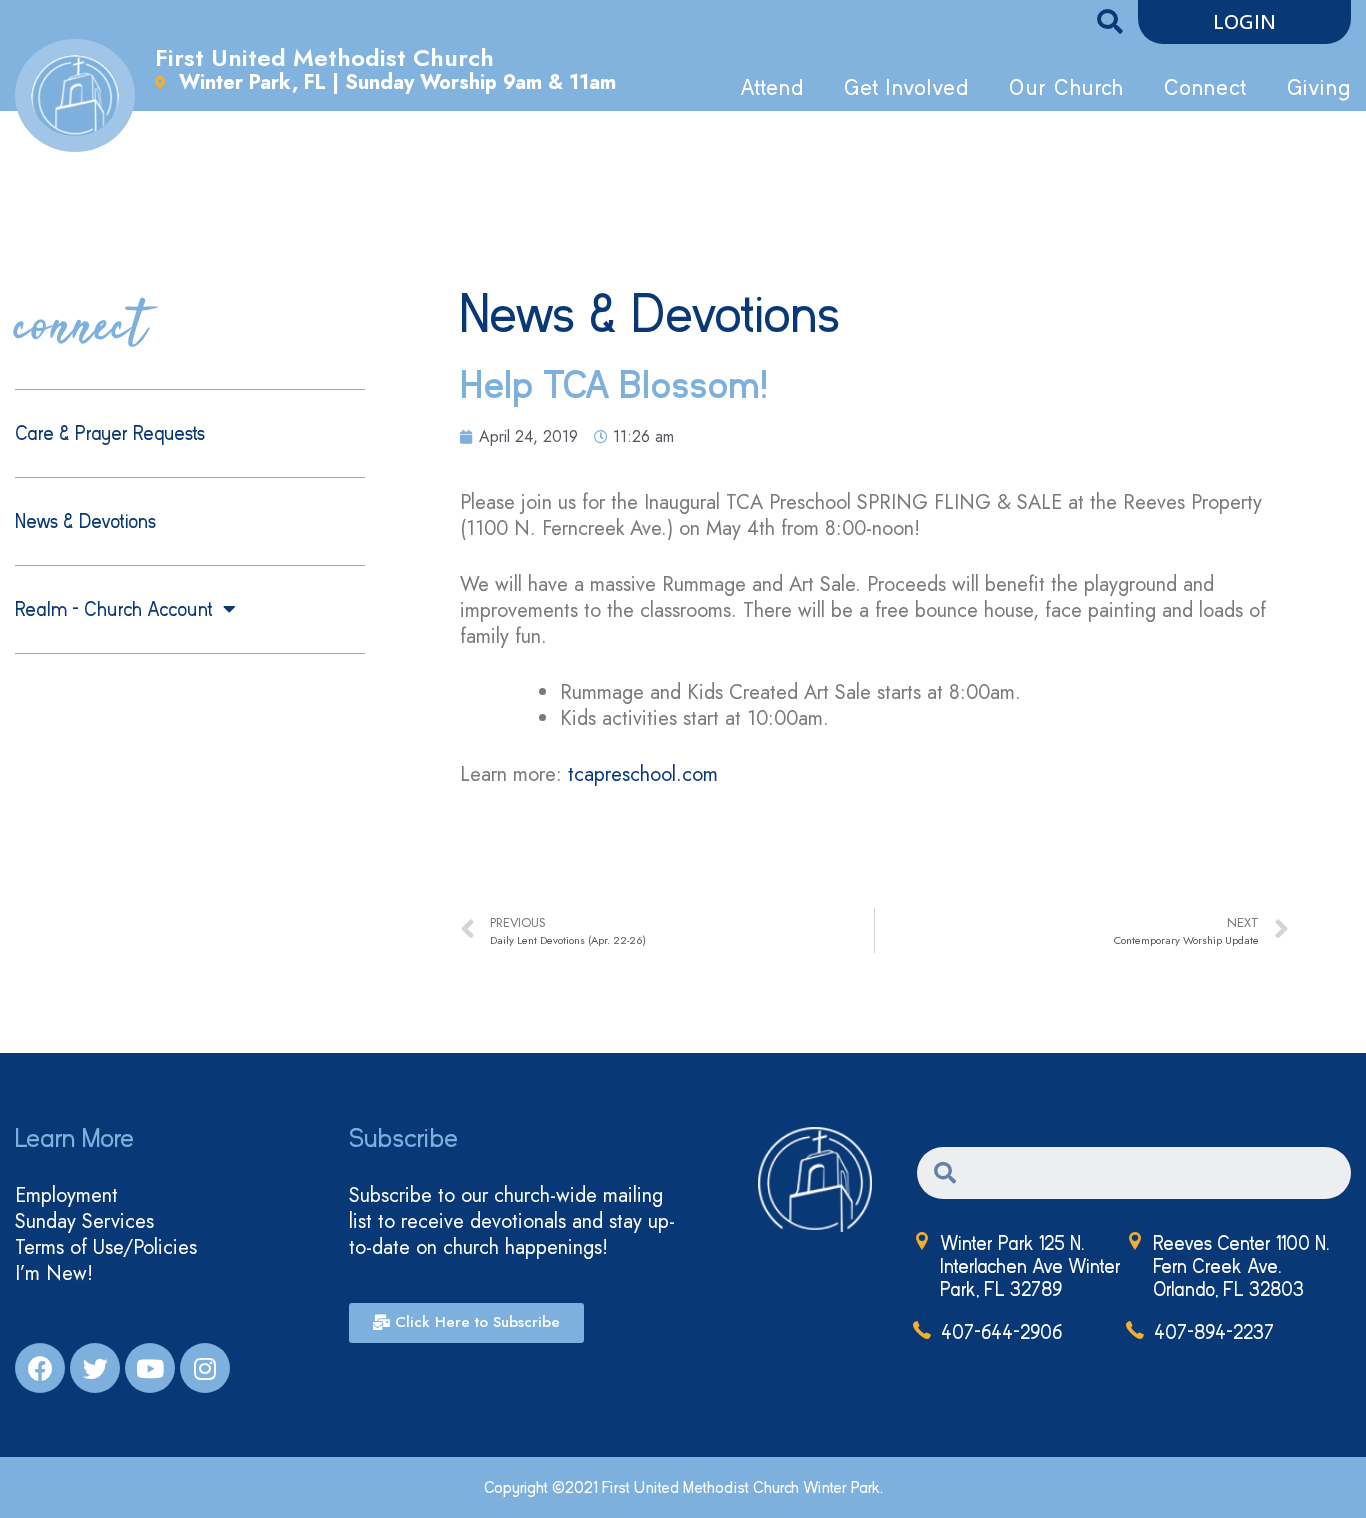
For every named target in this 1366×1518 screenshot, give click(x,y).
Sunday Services (84, 1222)
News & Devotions (85, 521)
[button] (1244, 22)
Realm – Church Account (114, 609)
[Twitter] (95, 1368)
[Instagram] (205, 1368)
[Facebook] (40, 1368)
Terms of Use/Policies (106, 1248)
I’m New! (54, 1274)
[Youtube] (150, 1368)
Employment (66, 1196)
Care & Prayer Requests (110, 433)
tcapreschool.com (643, 774)
